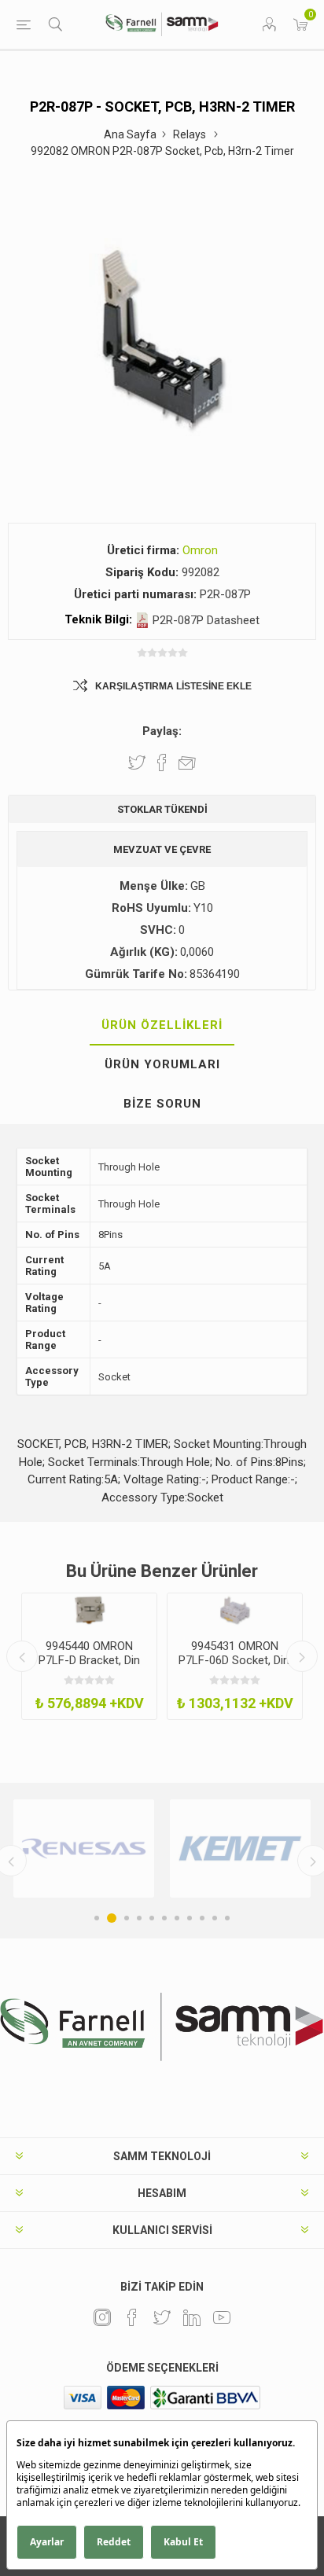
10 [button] (215, 1918)
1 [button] (97, 1918)
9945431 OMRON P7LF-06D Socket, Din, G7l (235, 1660)
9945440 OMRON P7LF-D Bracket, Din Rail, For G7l (89, 1660)
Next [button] (302, 1656)
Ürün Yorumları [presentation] (162, 1064)
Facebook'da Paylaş (162, 763)
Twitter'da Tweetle (137, 763)
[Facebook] (132, 2317)
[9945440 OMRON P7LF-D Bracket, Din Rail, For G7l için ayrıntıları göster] (89, 1610)
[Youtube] (222, 2317)
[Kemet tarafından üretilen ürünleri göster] (240, 1848)
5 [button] (152, 1918)
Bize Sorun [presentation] (162, 1104)
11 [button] (227, 1918)
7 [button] (177, 1918)
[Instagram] (102, 2317)
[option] (89, 1656)
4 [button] (139, 1918)
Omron (200, 550)
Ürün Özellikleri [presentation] (162, 1025)
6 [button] (164, 1918)
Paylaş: (162, 731)
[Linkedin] (192, 2317)
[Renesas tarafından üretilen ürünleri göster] (84, 1848)
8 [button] (190, 1918)
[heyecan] (162, 2317)
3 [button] (127, 1918)
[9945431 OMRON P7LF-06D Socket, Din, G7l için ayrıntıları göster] (235, 1610)
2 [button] (112, 1918)
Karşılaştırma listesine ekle (173, 686)
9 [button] (202, 1918)
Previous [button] (22, 1656)
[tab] (162, 1026)
